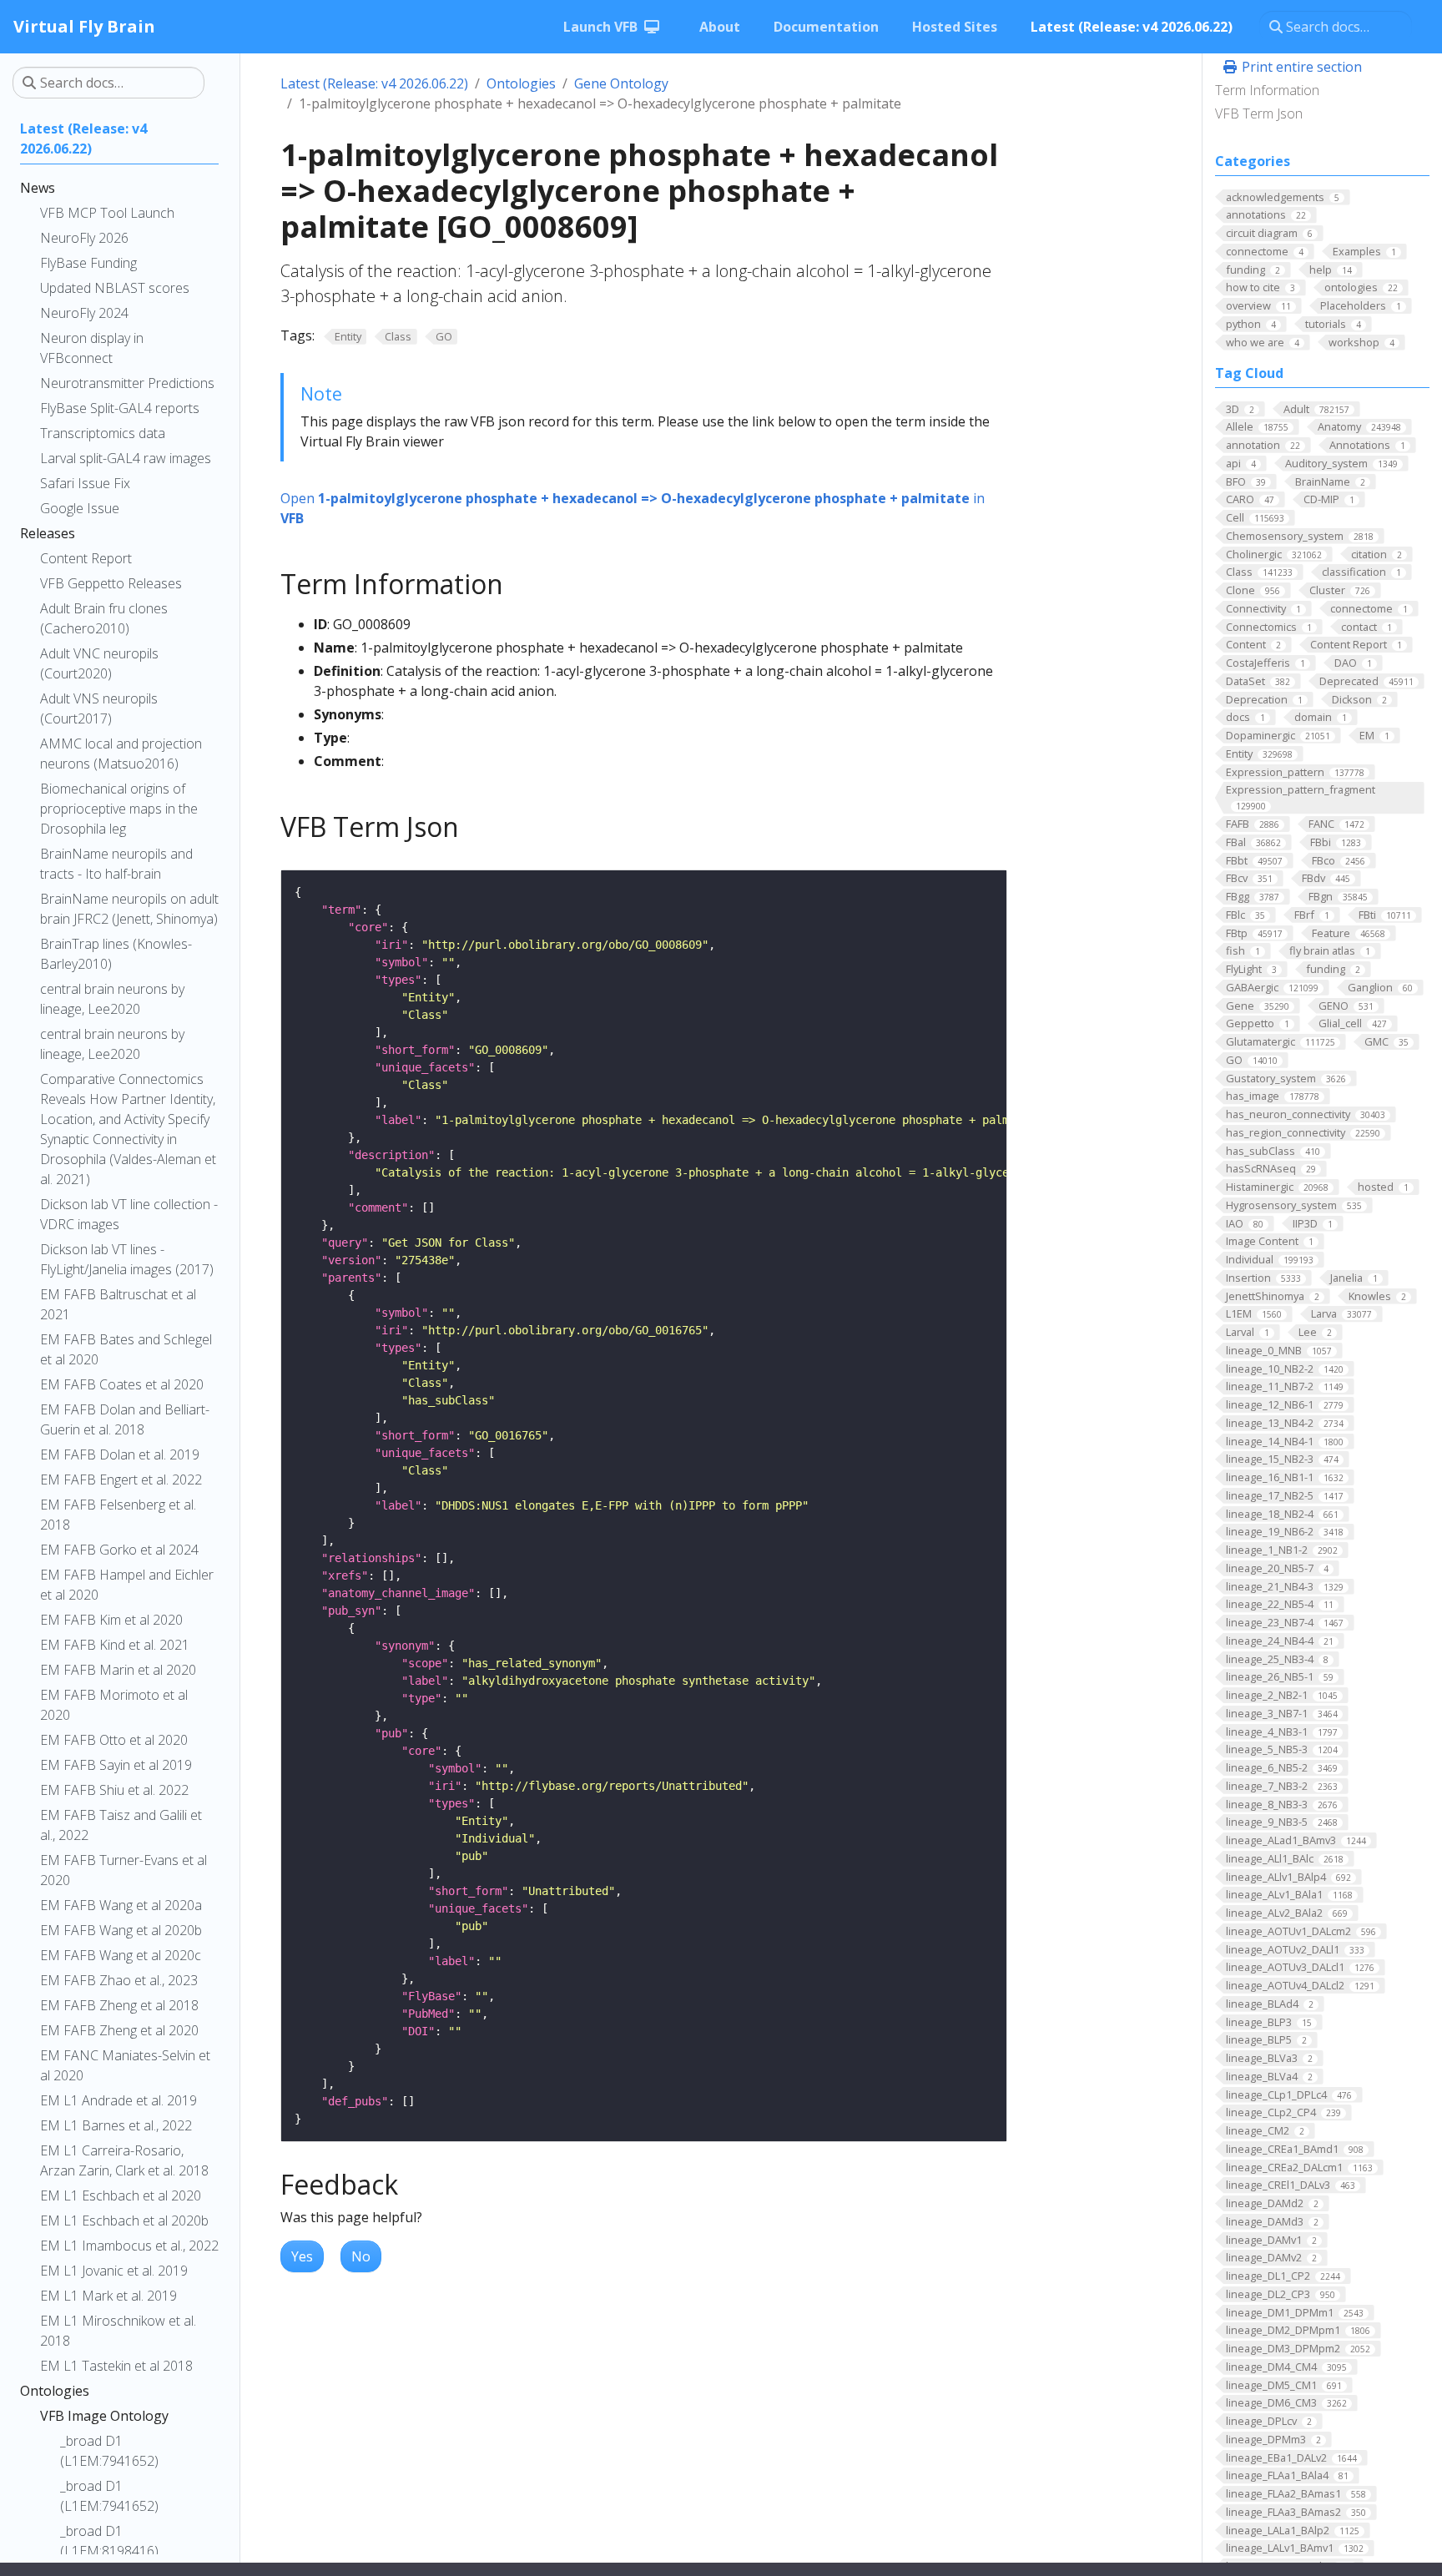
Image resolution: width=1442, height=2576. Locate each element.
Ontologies (521, 83)
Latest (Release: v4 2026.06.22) (374, 83)
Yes (302, 2256)
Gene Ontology (621, 83)
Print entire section (1300, 67)
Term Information (1267, 90)
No (361, 2256)
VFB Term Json (1259, 113)
